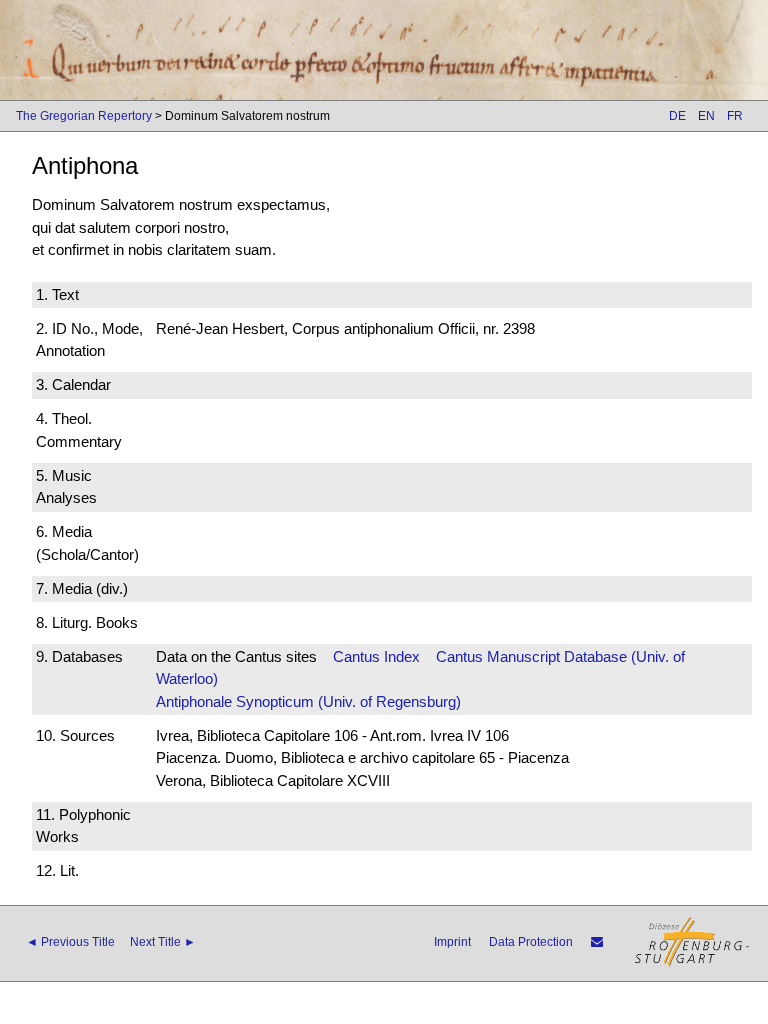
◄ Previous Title (70, 942)
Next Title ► (163, 942)
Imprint (452, 942)
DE (677, 116)
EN (706, 116)
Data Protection (531, 942)
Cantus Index (376, 656)
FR (735, 116)
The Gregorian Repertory (84, 116)
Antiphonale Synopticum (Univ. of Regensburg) (308, 701)
